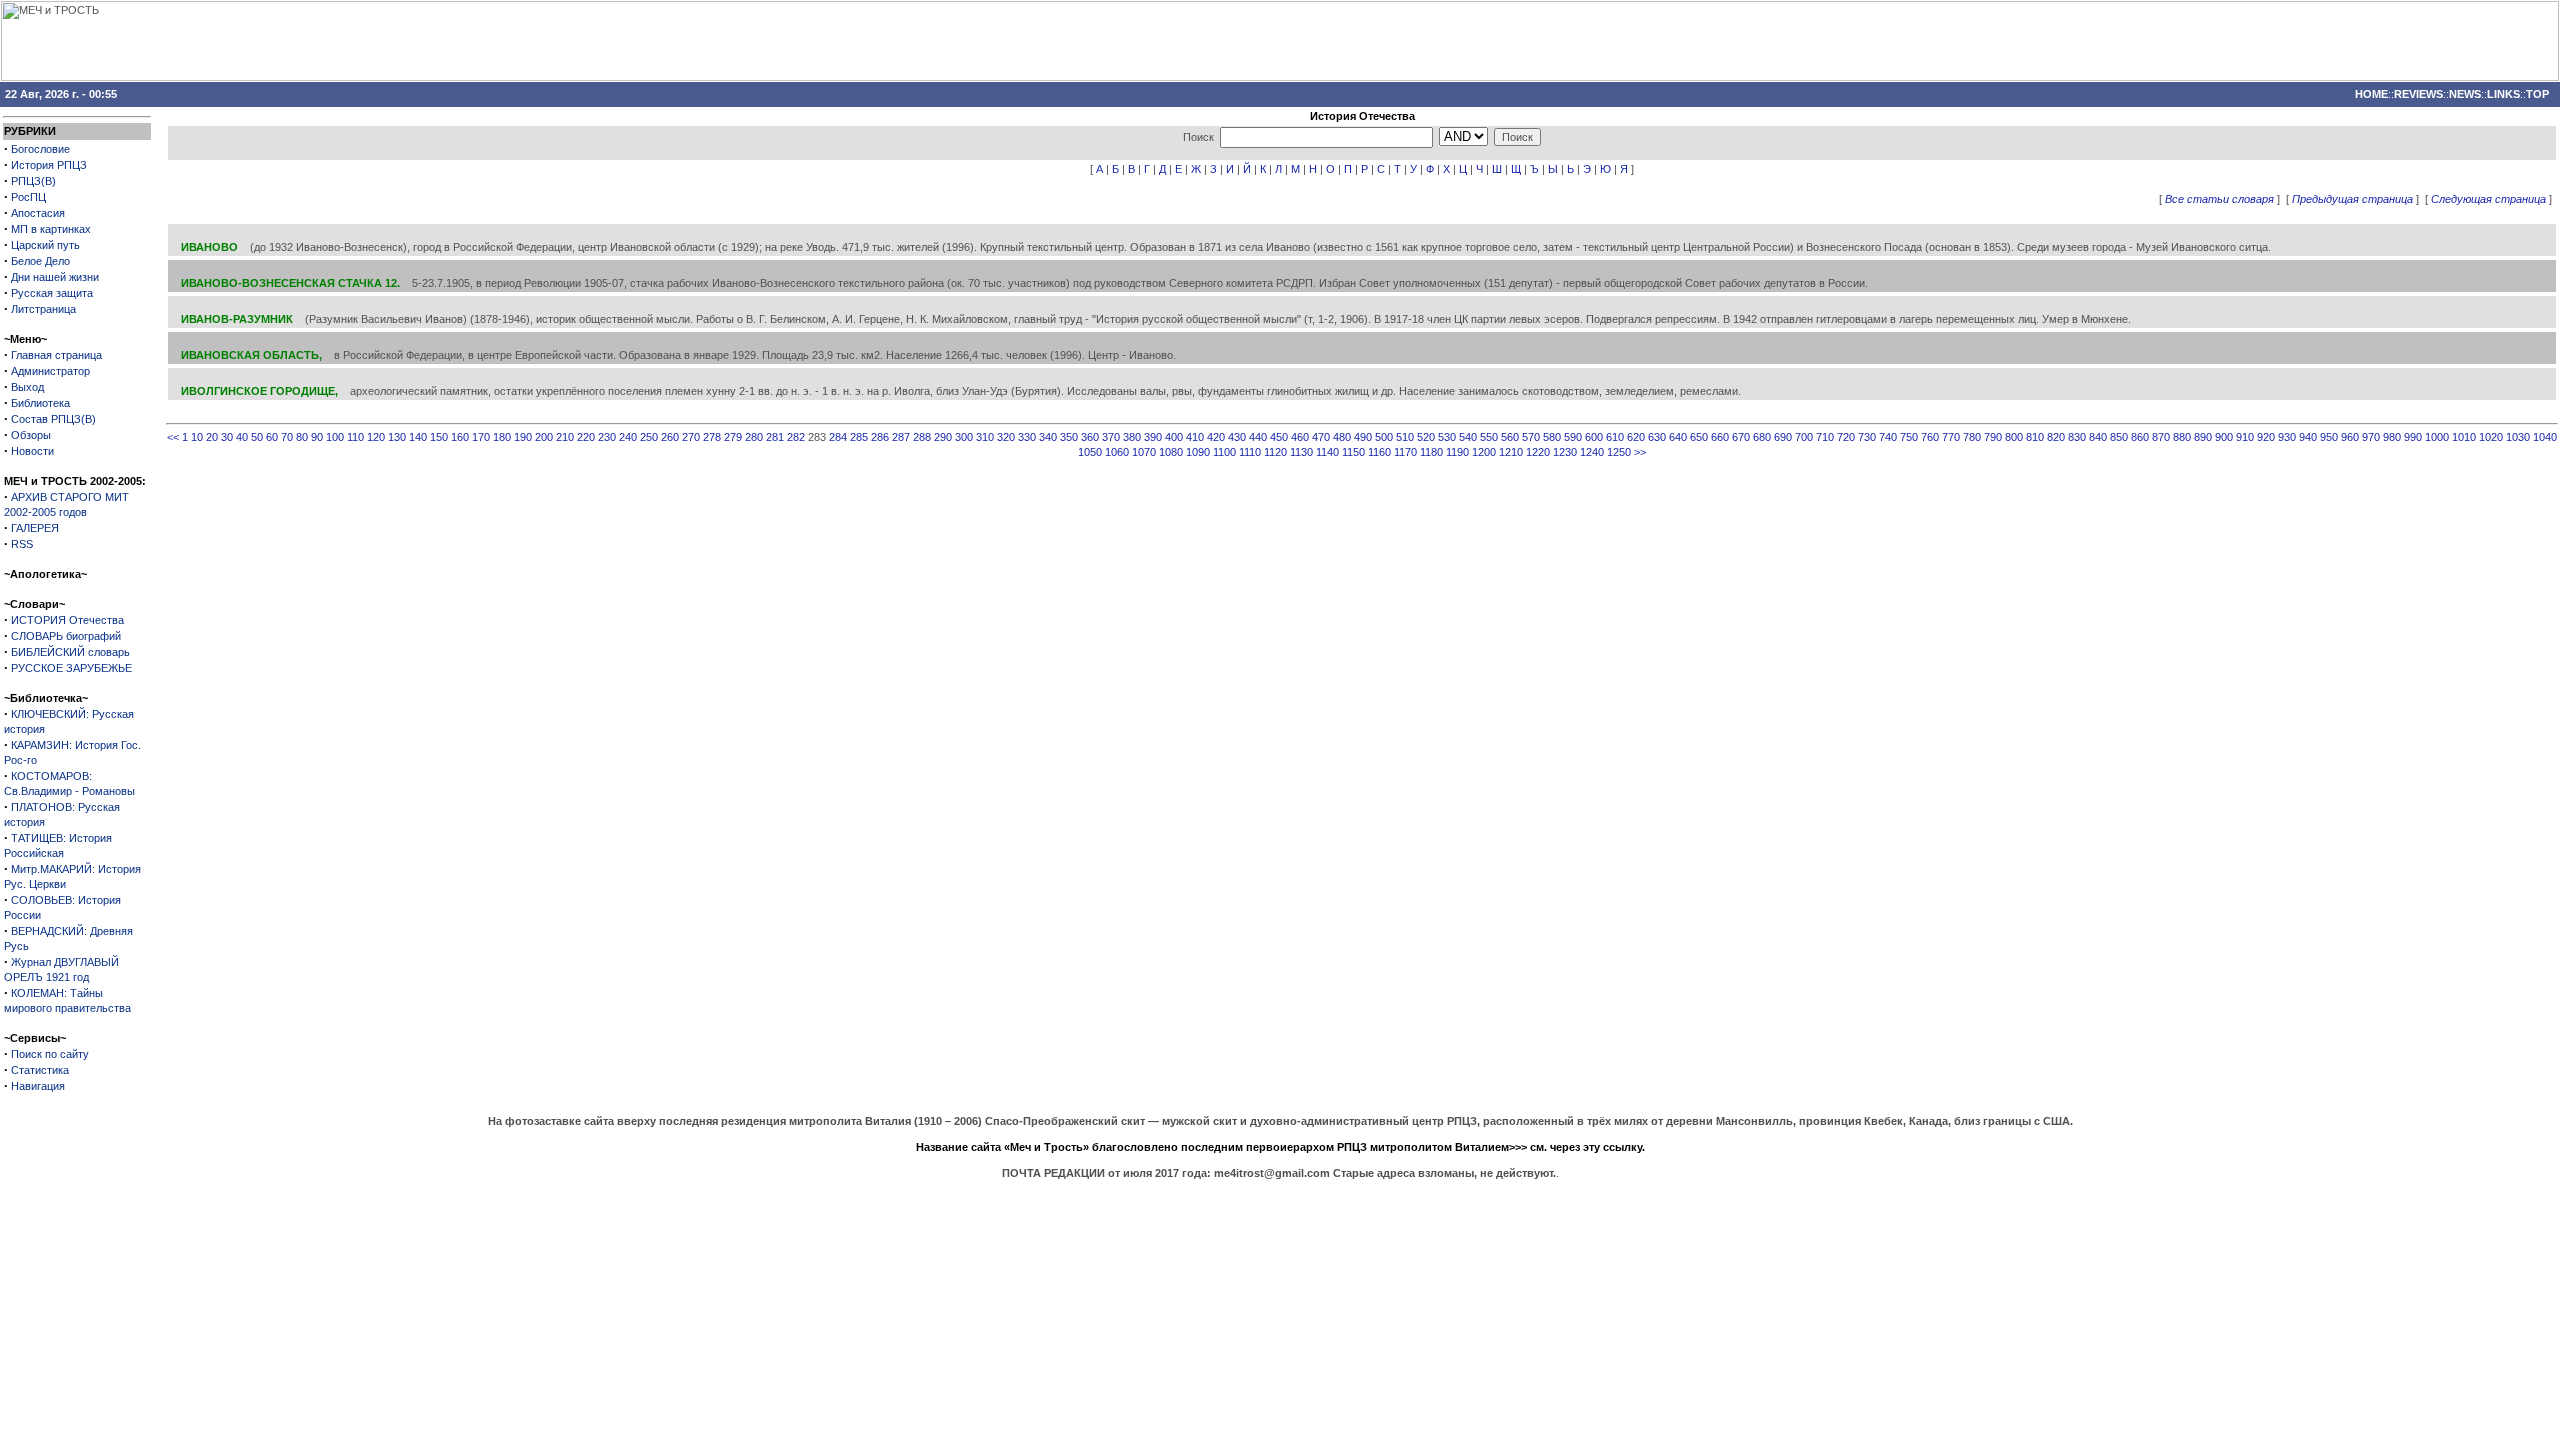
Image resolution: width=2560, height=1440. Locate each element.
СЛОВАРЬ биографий (66, 636)
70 (287, 437)
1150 (1353, 452)
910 (2245, 437)
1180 (1431, 452)
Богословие (40, 149)
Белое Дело (40, 261)
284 (838, 437)
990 (2413, 437)
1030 (2518, 437)
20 (212, 437)
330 (1027, 437)
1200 (1484, 452)
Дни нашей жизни (55, 277)
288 (922, 437)
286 (880, 437)
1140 (1327, 452)
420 (1216, 437)
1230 (1565, 452)
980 (2392, 437)
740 (1888, 437)
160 (460, 437)
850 (2119, 437)
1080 (1171, 452)
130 (397, 437)
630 (1657, 437)
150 (439, 437)
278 (712, 437)
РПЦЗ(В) (33, 181)
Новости (32, 451)
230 (607, 437)
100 (335, 437)
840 (2098, 437)
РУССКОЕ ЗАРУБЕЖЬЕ (71, 668)
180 (502, 437)
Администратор (50, 371)
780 (1972, 437)
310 (985, 437)
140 (418, 437)
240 (628, 437)
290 (943, 437)
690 (1783, 437)
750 (1909, 437)
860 (2140, 437)
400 (1174, 437)
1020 (2491, 437)
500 (1384, 437)
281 (775, 437)
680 (1762, 437)
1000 (2437, 437)
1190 (1457, 452)
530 (1447, 437)
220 (586, 437)
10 (197, 437)
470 (1321, 437)
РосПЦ (28, 197)
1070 (1144, 452)
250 (649, 437)
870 (2161, 437)
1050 (1090, 452)
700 (1804, 437)
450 (1279, 437)
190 (523, 437)
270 (691, 437)
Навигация (38, 1086)
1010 (2464, 437)
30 (227, 437)
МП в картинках (51, 229)
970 (2371, 437)
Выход (27, 387)
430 (1237, 437)
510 (1405, 437)
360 (1090, 437)
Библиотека (40, 403)
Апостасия (38, 213)
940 (2308, 437)
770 (1951, 437)
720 (1846, 437)
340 (1048, 437)
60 (272, 437)
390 (1153, 437)
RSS (22, 544)
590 (1573, 437)
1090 (1198, 452)
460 (1300, 437)
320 (1006, 437)
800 (2014, 437)
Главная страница (56, 355)
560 (1510, 437)
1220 (1538, 452)
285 (859, 437)
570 (1531, 437)
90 (317, 437)
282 (796, 437)
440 (1258, 437)
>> (1640, 452)
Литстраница (43, 309)
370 (1111, 437)
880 (2182, 437)
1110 (1250, 452)
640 (1678, 437)
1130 (1301, 452)
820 (2056, 437)
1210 (1511, 452)
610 (1615, 437)
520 (1426, 437)
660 (1720, 437)
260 (670, 437)
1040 (2545, 437)
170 (481, 437)
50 (257, 437)
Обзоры (31, 435)
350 (1069, 437)
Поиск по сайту (50, 1054)
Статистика (40, 1070)
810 (2035, 437)
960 (2350, 437)
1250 (1619, 452)
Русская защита (52, 293)
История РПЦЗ (49, 165)
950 (2329, 437)
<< (173, 437)
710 (1825, 437)
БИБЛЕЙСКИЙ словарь (70, 652)
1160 (1379, 452)
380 (1132, 437)
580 (1552, 437)
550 (1489, 437)
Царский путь (45, 245)
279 (733, 437)
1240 (1592, 452)
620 (1636, 437)
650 (1699, 437)
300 (964, 437)
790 (1993, 437)
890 (2203, 437)
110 (355, 437)
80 (302, 437)
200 (544, 437)
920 (2266, 437)
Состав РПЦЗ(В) (53, 419)
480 (1342, 437)
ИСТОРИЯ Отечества (67, 620)
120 (376, 437)
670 (1741, 437)
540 (1468, 437)
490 (1363, 437)
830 (2077, 437)
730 (1867, 437)
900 (2224, 437)
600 (1594, 437)
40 (242, 437)
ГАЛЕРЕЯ (35, 528)
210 (565, 437)
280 (754, 437)
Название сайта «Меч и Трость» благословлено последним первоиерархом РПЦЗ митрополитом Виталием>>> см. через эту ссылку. (1280, 1147)
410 (1195, 437)
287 (901, 437)
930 (2287, 437)
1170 (1405, 452)
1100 (1224, 452)
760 (1930, 437)
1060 (1117, 452)
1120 (1275, 452)
